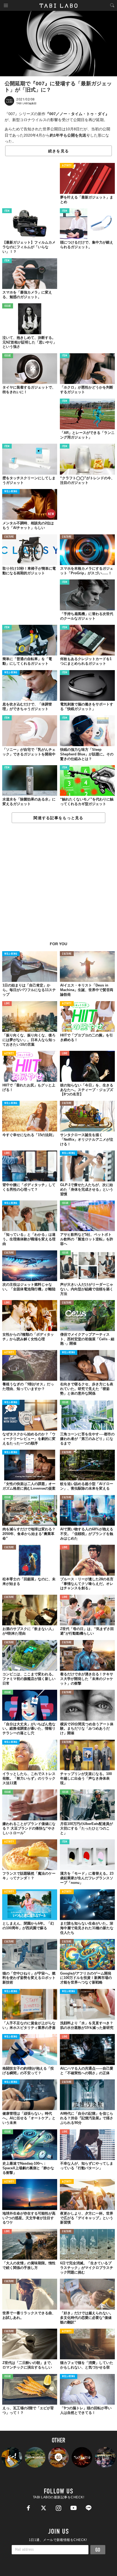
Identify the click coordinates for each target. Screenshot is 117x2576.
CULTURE (9, 537)
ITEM (7, 211)
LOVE (7, 1004)
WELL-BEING (11, 492)
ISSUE (8, 306)
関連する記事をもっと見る (58, 818)
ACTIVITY (67, 166)
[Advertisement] (59, 885)
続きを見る (59, 151)
